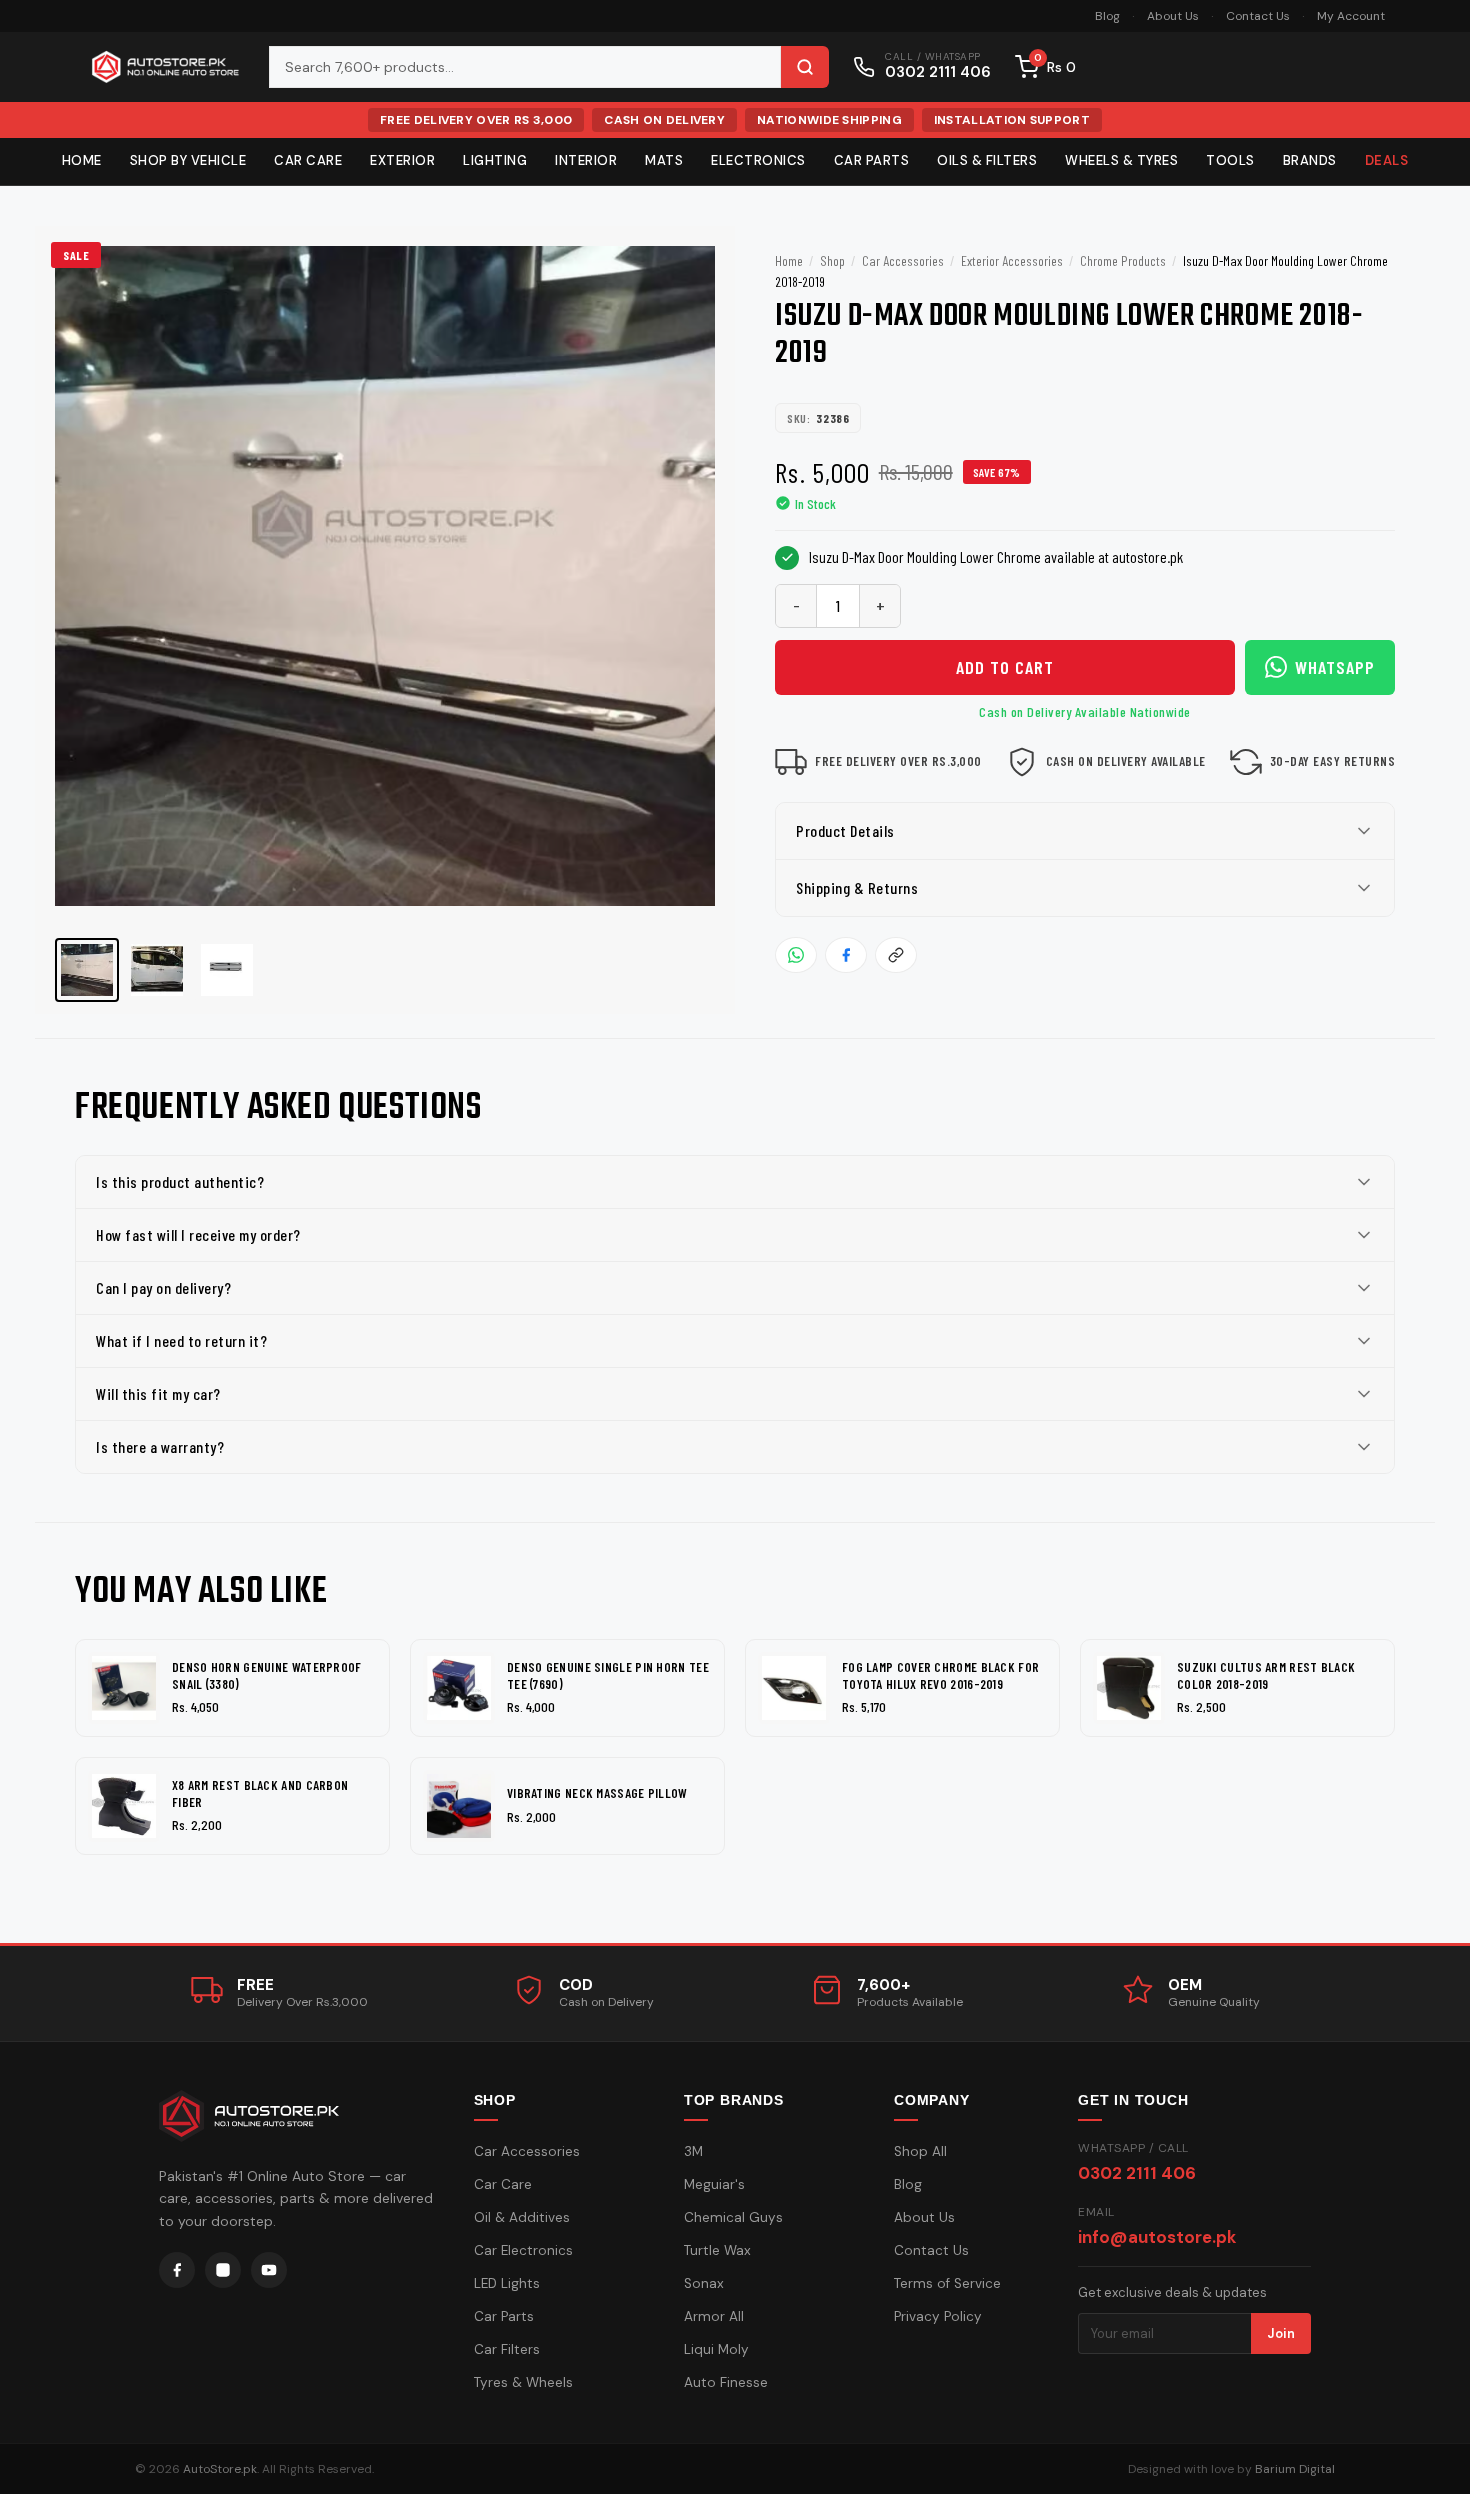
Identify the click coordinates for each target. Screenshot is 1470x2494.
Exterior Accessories (1012, 260)
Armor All (714, 2316)
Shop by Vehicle (188, 160)
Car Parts (872, 160)
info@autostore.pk (1157, 2237)
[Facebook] (177, 2270)
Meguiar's (714, 2184)
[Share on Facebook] (846, 955)
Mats (664, 160)
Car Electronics (523, 2250)
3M (693, 2151)
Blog (1107, 16)
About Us (1173, 16)
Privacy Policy (938, 2316)
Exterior (402, 160)
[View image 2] (157, 970)
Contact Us (1258, 16)
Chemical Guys (733, 2217)
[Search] (805, 67)
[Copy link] (896, 955)
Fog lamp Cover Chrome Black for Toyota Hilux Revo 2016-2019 (940, 1675)
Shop (832, 260)
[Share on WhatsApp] (796, 955)
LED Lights (507, 2283)
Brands (1310, 160)
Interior (586, 160)
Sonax (704, 2283)
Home (82, 160)
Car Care (308, 160)
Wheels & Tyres (1121, 160)
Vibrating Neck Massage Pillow (597, 1793)
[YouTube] (269, 2270)
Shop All (920, 2151)
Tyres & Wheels (523, 2382)
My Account (1351, 16)
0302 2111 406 (1137, 2173)
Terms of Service (947, 2283)
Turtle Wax (717, 2250)
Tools (1230, 160)
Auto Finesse (726, 2382)
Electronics (758, 160)
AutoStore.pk (220, 2469)
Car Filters (507, 2349)
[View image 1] (87, 970)
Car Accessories (903, 260)
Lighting (495, 160)
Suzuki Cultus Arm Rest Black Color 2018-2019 (1266, 1675)
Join (1281, 2333)
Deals (1387, 160)
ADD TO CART (1005, 667)
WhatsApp (1335, 667)
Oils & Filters (987, 160)
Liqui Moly (716, 2349)
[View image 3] (227, 970)
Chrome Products (1123, 260)
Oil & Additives (522, 2217)
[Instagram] (223, 2270)
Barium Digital (1295, 2469)
